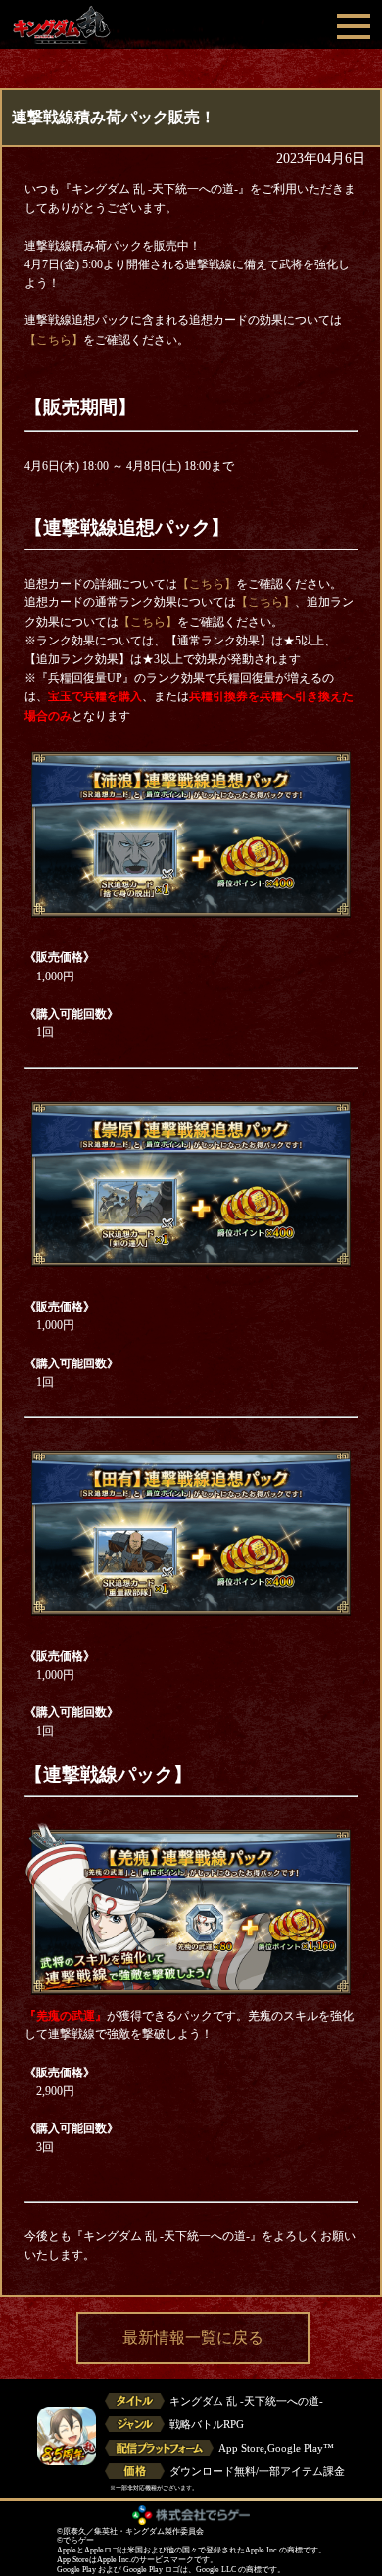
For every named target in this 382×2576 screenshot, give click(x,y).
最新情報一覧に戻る (193, 2337)
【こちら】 (54, 340)
